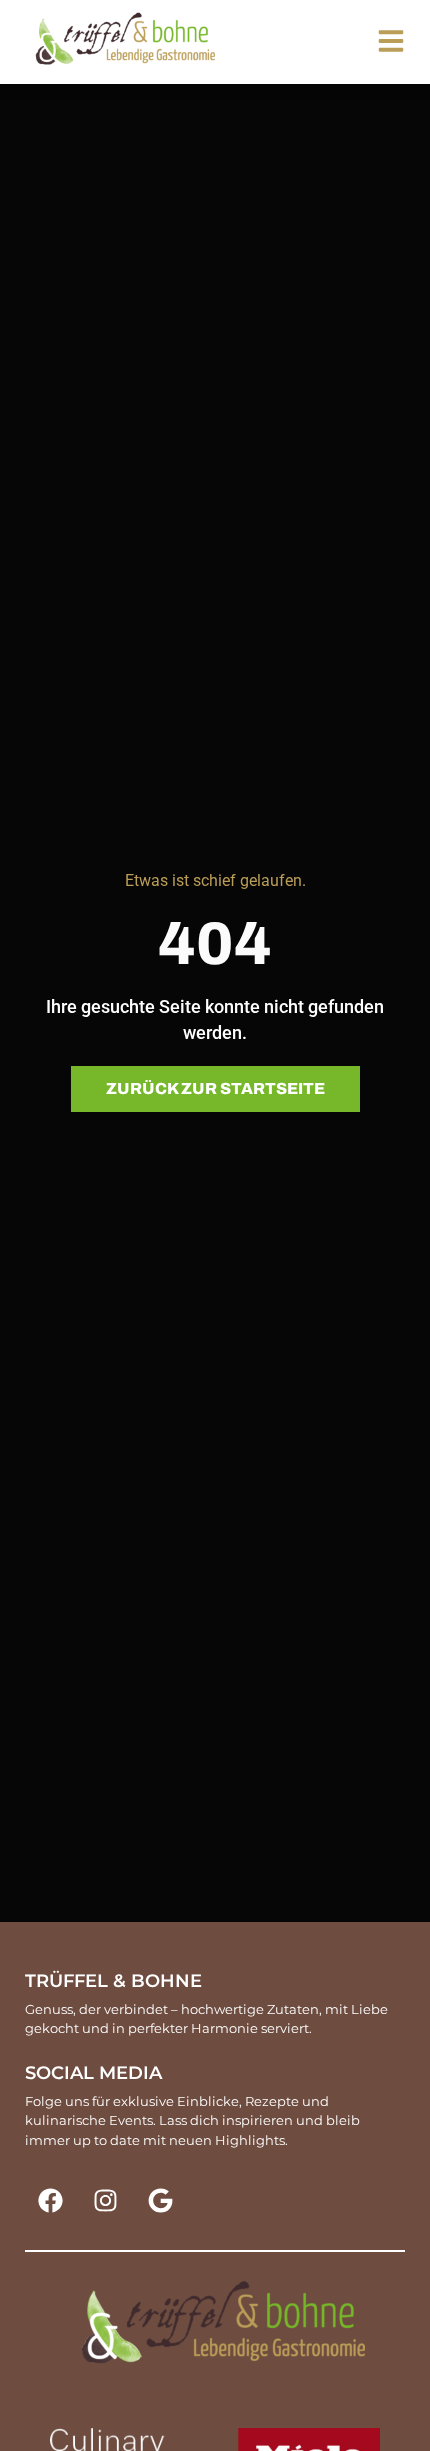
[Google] (160, 2200)
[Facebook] (50, 2200)
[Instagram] (105, 2200)
